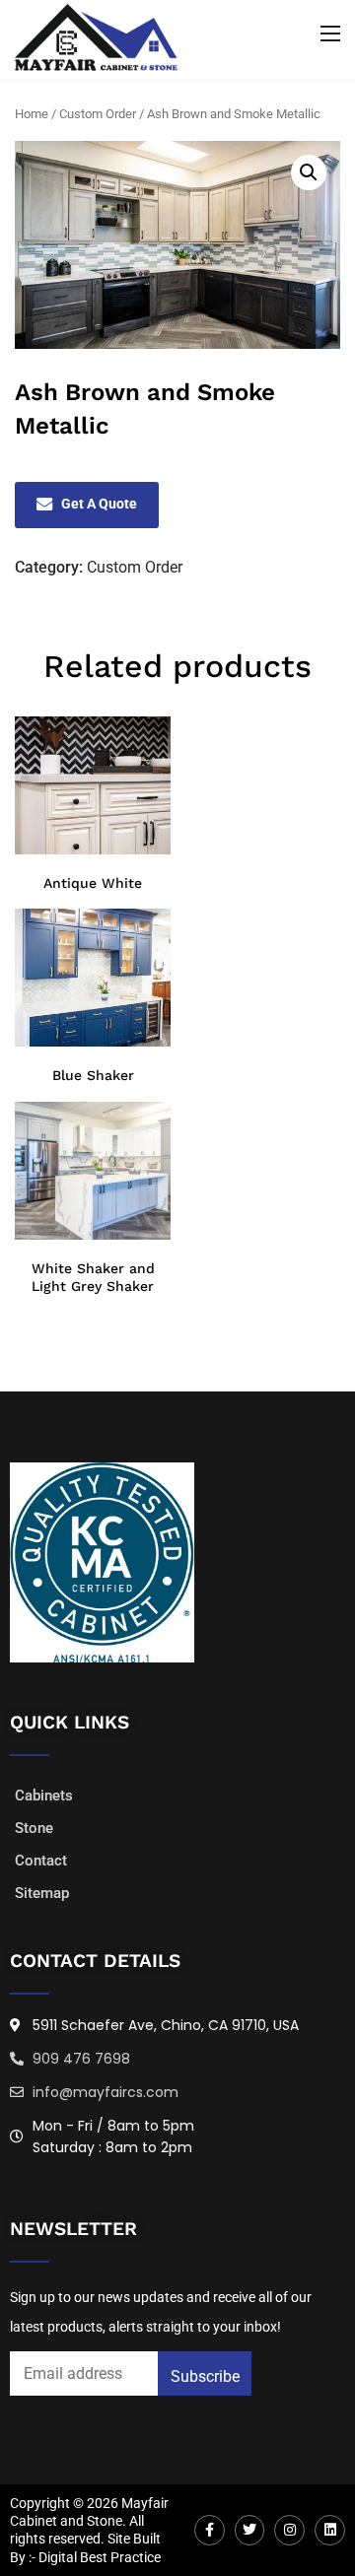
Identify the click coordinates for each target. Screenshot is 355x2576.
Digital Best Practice (100, 2557)
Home (32, 114)
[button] (309, 172)
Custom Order (98, 114)
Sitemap (42, 1893)
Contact (41, 1861)
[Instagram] (289, 2530)
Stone (34, 1828)
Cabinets (44, 1796)
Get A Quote (99, 504)
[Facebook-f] (210, 2530)
